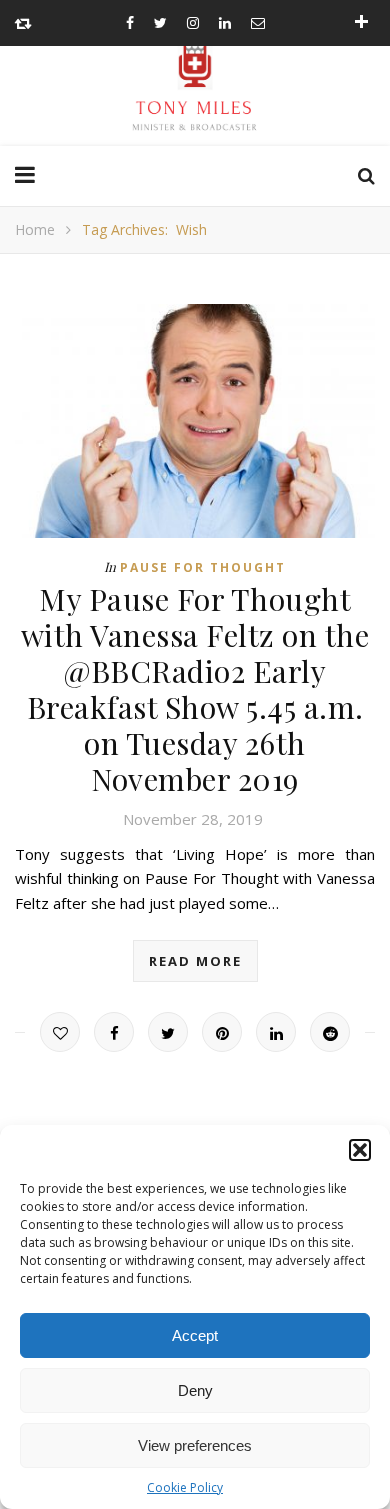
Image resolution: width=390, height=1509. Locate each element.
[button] (360, 1150)
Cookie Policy (185, 1487)
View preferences (195, 1445)
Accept (195, 1335)
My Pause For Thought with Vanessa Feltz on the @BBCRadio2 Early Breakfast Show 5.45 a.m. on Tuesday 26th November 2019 (195, 689)
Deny (195, 1390)
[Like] (60, 1032)
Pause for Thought (203, 567)
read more (195, 961)
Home (35, 229)
